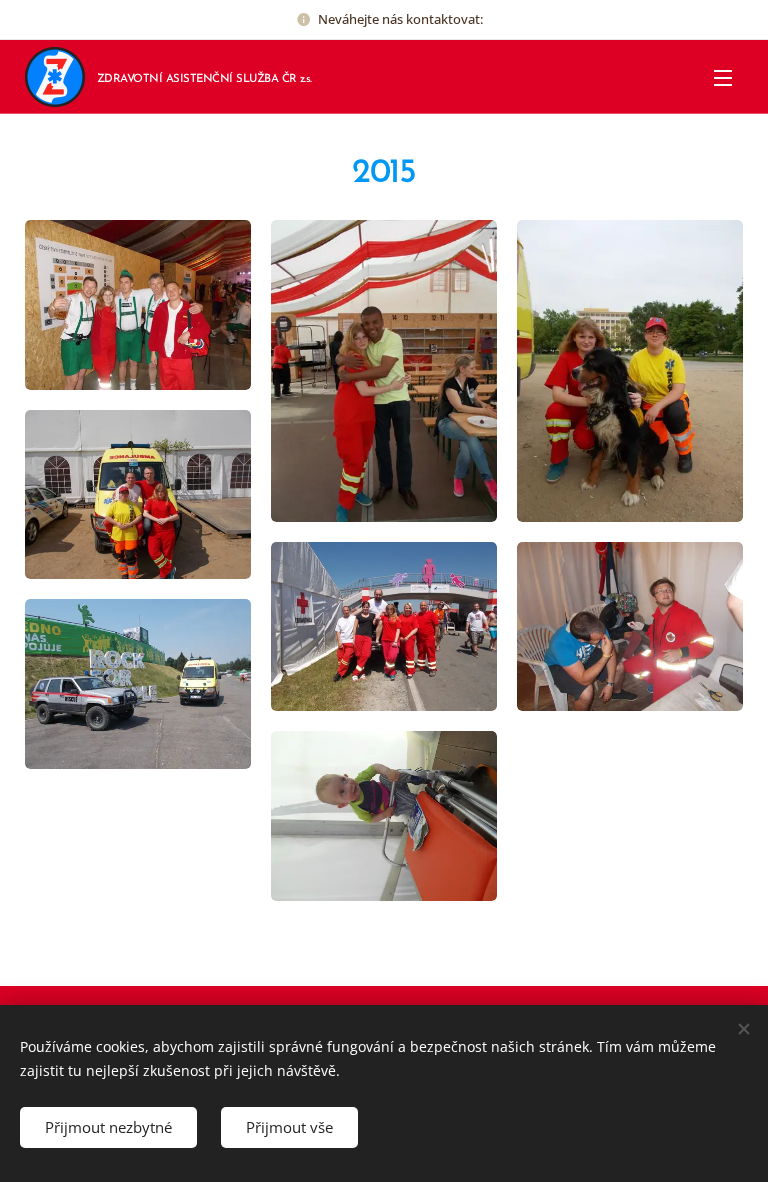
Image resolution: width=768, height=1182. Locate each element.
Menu (723, 77)
